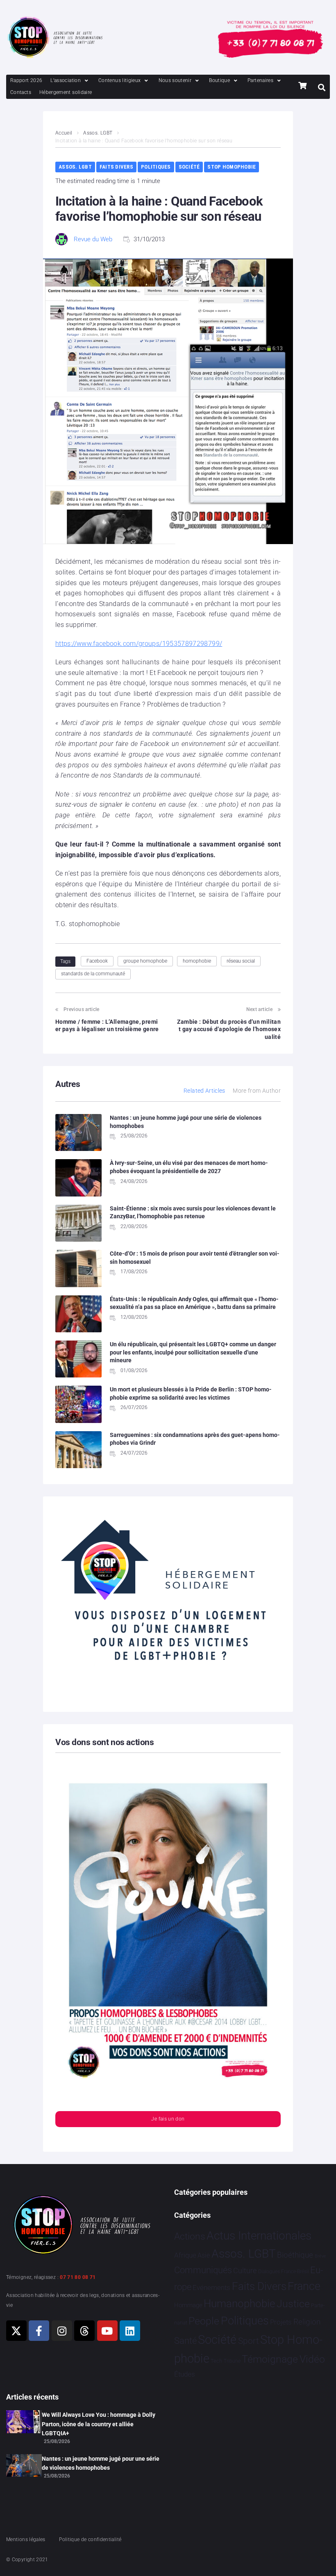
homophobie (197, 961)
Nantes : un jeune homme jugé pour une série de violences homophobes (101, 2463)
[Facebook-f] (39, 2331)
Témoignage (270, 2359)
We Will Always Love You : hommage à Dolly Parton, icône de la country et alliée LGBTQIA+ (99, 2424)
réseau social (241, 961)
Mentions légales (26, 2539)
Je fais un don (168, 2119)
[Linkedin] (130, 2331)
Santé (185, 2340)
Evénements (211, 2288)
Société (189, 167)
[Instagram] (62, 2331)
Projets (281, 2322)
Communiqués (203, 2270)
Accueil (64, 133)
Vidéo (312, 2359)
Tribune (232, 2361)
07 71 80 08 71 (78, 2277)
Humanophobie (239, 2304)
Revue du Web (93, 239)
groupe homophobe (145, 961)
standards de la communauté (93, 974)
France (304, 2286)
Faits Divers (116, 167)
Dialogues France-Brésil (284, 2272)
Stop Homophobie (232, 167)
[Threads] (84, 2331)
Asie (204, 2255)
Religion (307, 2322)
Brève (320, 2256)
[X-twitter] (16, 2331)
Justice (293, 2304)
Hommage (188, 2305)
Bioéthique (295, 2255)
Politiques (156, 167)
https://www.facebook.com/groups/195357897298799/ (139, 644)
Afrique (185, 2255)
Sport (249, 2341)
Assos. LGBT (98, 133)
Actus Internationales (259, 2236)
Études (185, 2374)
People (204, 2321)
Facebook (97, 961)
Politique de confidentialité (90, 2539)
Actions (190, 2236)
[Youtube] (107, 2331)
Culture (245, 2271)
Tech (216, 2361)
